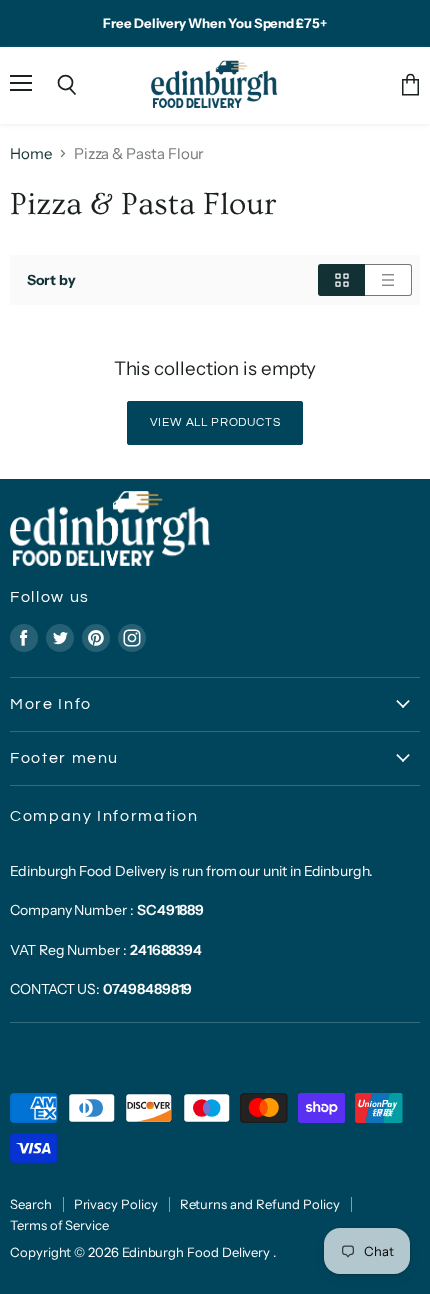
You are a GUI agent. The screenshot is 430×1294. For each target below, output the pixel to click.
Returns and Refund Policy (260, 1204)
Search (31, 1204)
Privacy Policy (116, 1204)
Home (31, 153)
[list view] (388, 280)
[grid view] (341, 280)
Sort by (51, 280)
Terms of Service (59, 1225)
